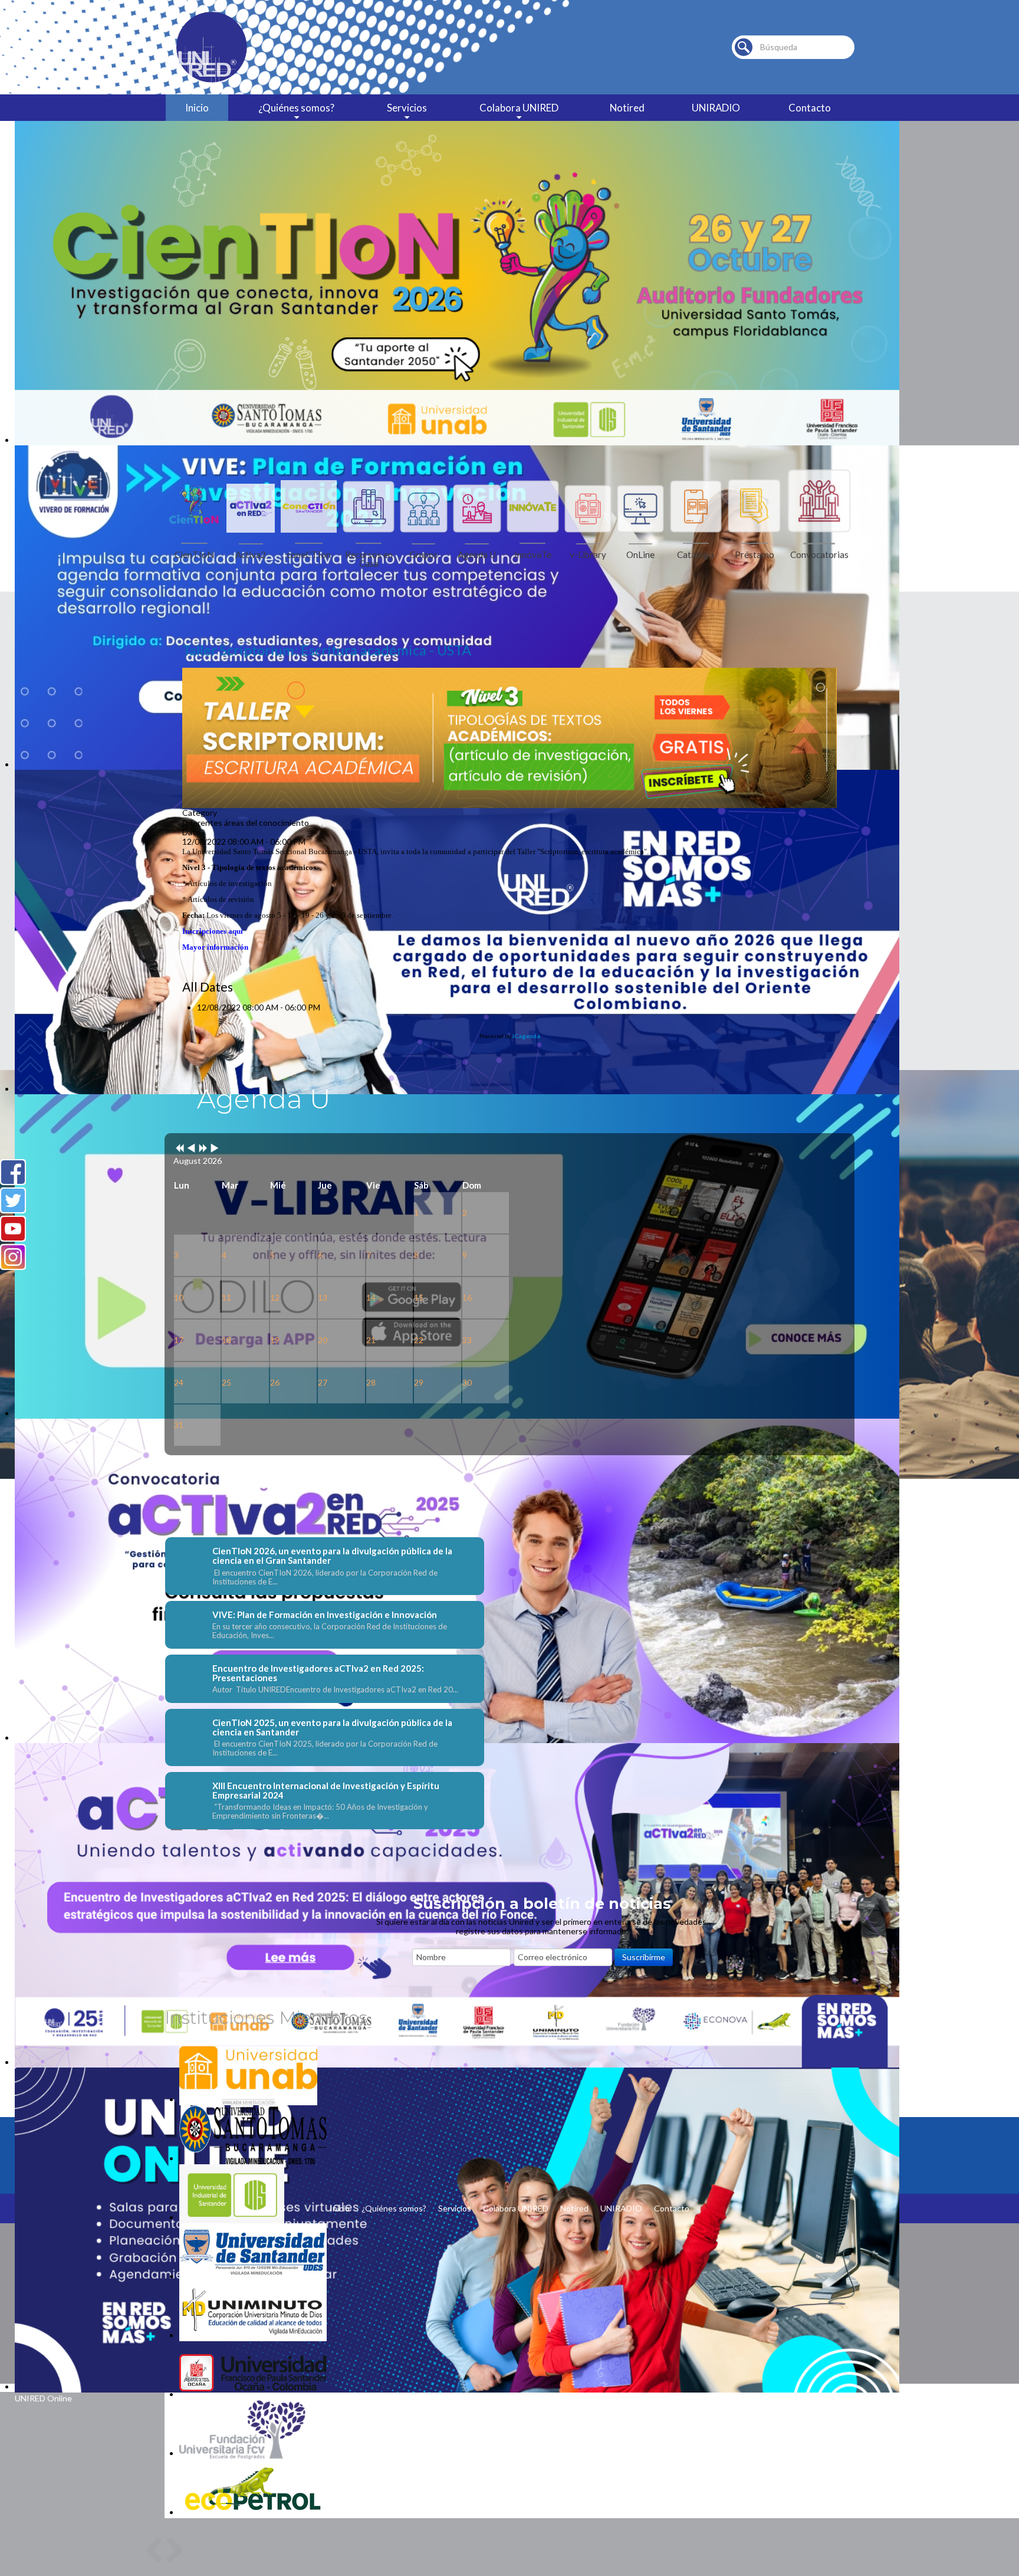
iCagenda (526, 1036)
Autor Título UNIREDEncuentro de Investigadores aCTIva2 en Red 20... (335, 1690)
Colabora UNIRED (519, 108)
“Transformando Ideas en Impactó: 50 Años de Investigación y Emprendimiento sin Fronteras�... (320, 1812)
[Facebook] (13, 1172)
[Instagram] (13, 1257)
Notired (627, 108)
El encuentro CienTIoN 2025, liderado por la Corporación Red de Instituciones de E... (325, 1748)
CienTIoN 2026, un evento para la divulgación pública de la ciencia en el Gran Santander (332, 1556)
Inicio (197, 108)
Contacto (810, 108)
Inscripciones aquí (213, 931)
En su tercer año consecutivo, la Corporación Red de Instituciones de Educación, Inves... (330, 1631)
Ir (744, 47)
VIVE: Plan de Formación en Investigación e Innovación (325, 1614)
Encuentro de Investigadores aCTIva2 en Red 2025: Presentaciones (318, 1673)
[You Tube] (13, 1229)
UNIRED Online (43, 2398)
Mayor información (215, 947)
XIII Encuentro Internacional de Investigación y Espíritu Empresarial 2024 (326, 1790)
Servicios (407, 108)
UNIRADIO (716, 108)
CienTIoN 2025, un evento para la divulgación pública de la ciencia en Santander (332, 1727)
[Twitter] (13, 1200)
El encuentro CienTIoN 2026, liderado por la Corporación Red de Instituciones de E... (325, 1577)
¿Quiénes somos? (296, 108)
